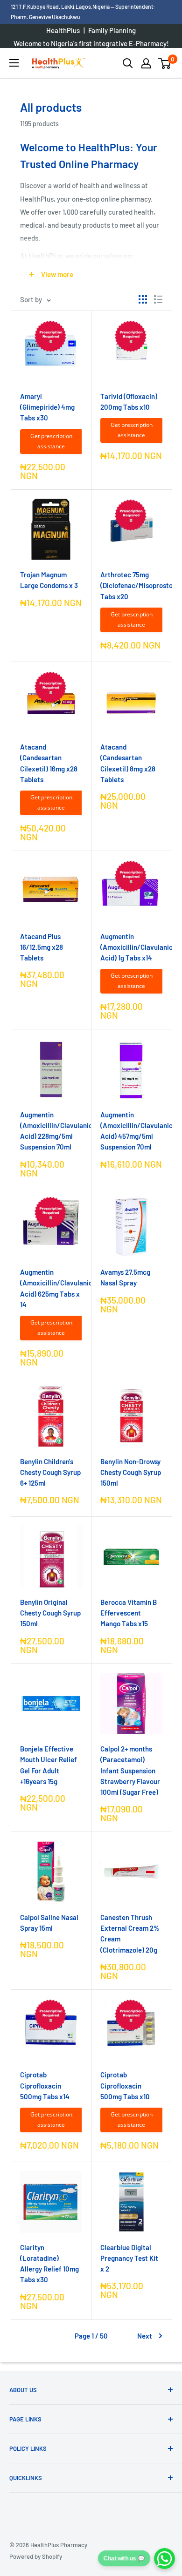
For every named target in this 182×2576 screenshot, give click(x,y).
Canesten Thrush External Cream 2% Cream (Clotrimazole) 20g (130, 1934)
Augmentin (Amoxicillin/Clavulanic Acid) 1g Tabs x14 (131, 947)
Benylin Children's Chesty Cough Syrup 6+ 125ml (50, 1472)
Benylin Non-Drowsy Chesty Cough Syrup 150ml (131, 1472)
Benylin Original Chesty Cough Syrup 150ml (50, 1613)
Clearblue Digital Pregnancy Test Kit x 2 (129, 2258)
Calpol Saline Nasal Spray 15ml (49, 1923)
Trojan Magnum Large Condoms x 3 (49, 580)
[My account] (146, 63)
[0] (165, 63)
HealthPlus (63, 30)
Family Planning (112, 30)
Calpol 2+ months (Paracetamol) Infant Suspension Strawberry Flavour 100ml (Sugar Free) (130, 1770)
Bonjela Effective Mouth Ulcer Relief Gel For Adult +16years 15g (49, 1765)
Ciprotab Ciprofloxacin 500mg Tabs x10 (125, 2086)
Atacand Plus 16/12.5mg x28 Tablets (42, 947)
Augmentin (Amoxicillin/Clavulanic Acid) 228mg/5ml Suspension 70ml (51, 1131)
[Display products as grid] (143, 299)
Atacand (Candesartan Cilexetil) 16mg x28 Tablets (49, 763)
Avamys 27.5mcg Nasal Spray (125, 1277)
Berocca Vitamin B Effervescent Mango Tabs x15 (129, 1613)
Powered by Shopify (36, 2556)
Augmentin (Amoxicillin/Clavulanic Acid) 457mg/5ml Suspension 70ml (131, 1131)
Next (145, 2336)
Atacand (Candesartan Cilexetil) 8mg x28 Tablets (128, 763)
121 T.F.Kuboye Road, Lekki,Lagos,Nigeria (61, 7)
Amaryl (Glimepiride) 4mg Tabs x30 (47, 407)
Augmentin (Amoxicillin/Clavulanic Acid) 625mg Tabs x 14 (51, 1288)
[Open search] (128, 63)
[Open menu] (14, 63)
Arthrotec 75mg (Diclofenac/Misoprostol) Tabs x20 (131, 585)
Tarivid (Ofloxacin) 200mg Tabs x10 (129, 402)
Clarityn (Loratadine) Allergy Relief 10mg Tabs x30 (49, 2264)
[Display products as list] (158, 299)
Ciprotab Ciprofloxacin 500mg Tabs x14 (45, 2086)
